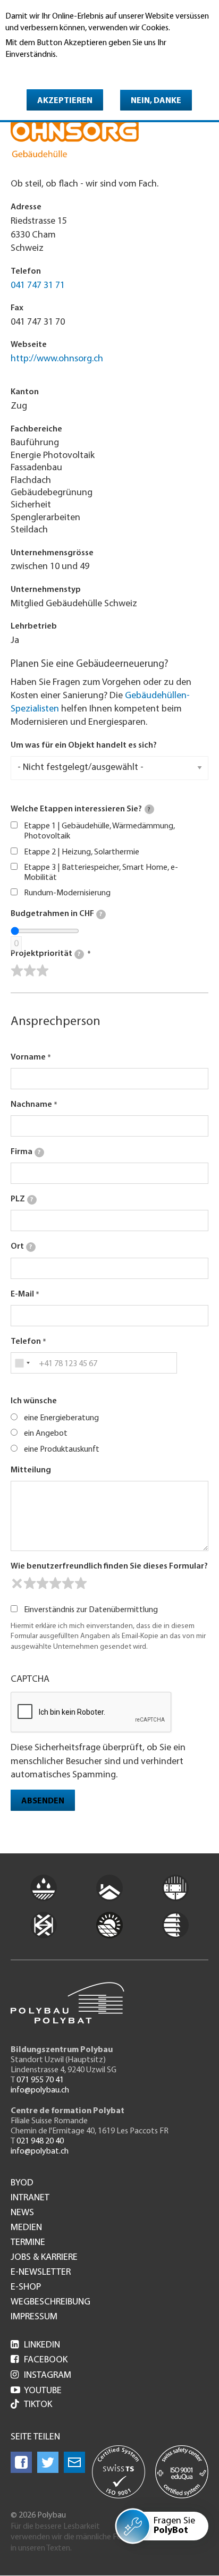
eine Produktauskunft (62, 1450)
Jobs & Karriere (44, 2258)
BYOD (22, 2183)
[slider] (30, 971)
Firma (26, 1152)
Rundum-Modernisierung (67, 893)
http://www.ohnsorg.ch (57, 359)
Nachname (31, 1105)
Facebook (39, 2360)
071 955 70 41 (40, 2080)
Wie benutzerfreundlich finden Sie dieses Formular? (109, 1566)
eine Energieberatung (61, 1418)
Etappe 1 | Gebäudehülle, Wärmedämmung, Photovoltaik (99, 831)
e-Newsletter (41, 2273)
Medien (26, 2228)
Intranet (30, 2198)
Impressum (34, 2317)
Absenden (43, 1801)
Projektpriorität (45, 954)
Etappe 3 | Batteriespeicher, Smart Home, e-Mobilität (101, 873)
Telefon (26, 1342)
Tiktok (38, 2405)
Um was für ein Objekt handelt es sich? (84, 745)
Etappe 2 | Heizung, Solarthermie (82, 852)
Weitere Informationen (51, 70)
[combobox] (22, 1363)
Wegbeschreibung (50, 2302)
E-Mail (22, 1294)
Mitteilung (31, 1470)
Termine (28, 2243)
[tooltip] (149, 809)
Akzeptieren (65, 101)
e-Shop (26, 2287)
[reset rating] (17, 1583)
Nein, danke (156, 101)
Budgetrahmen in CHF (56, 914)
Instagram (41, 2376)
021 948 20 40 (40, 2141)
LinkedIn (35, 2345)
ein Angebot (46, 1434)
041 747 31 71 (38, 286)
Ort (21, 1247)
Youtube (36, 2391)
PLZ (22, 1199)
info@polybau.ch (40, 2090)
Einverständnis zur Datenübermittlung (91, 1610)
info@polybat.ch (40, 2151)
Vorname (28, 1057)
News (22, 2213)
